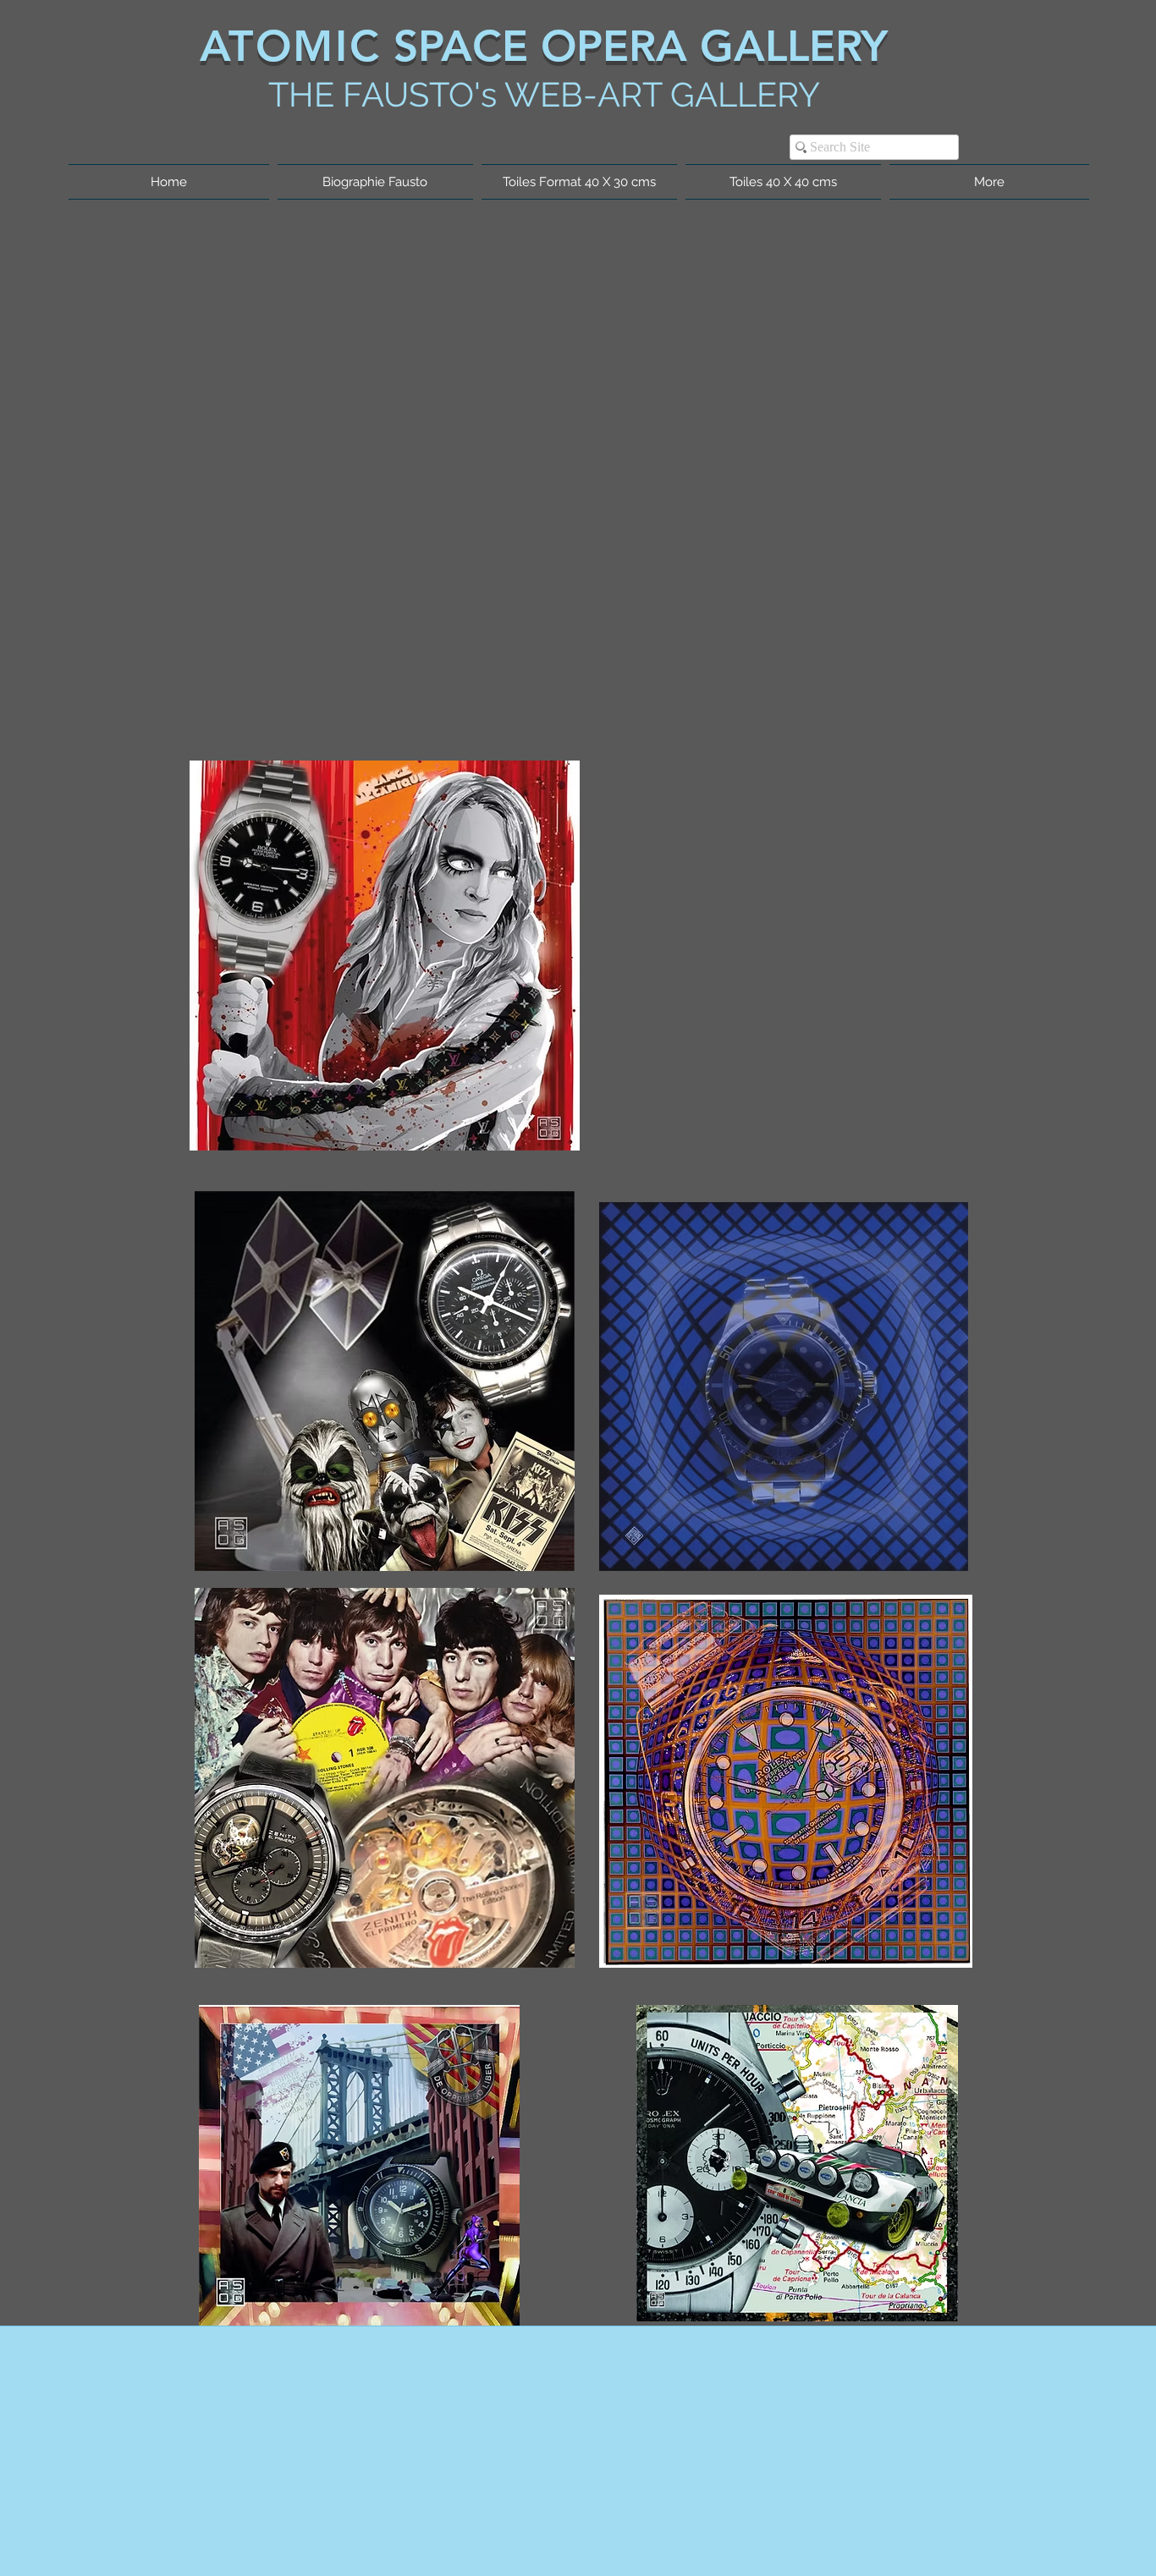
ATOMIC (290, 46)
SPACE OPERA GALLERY (634, 46)
